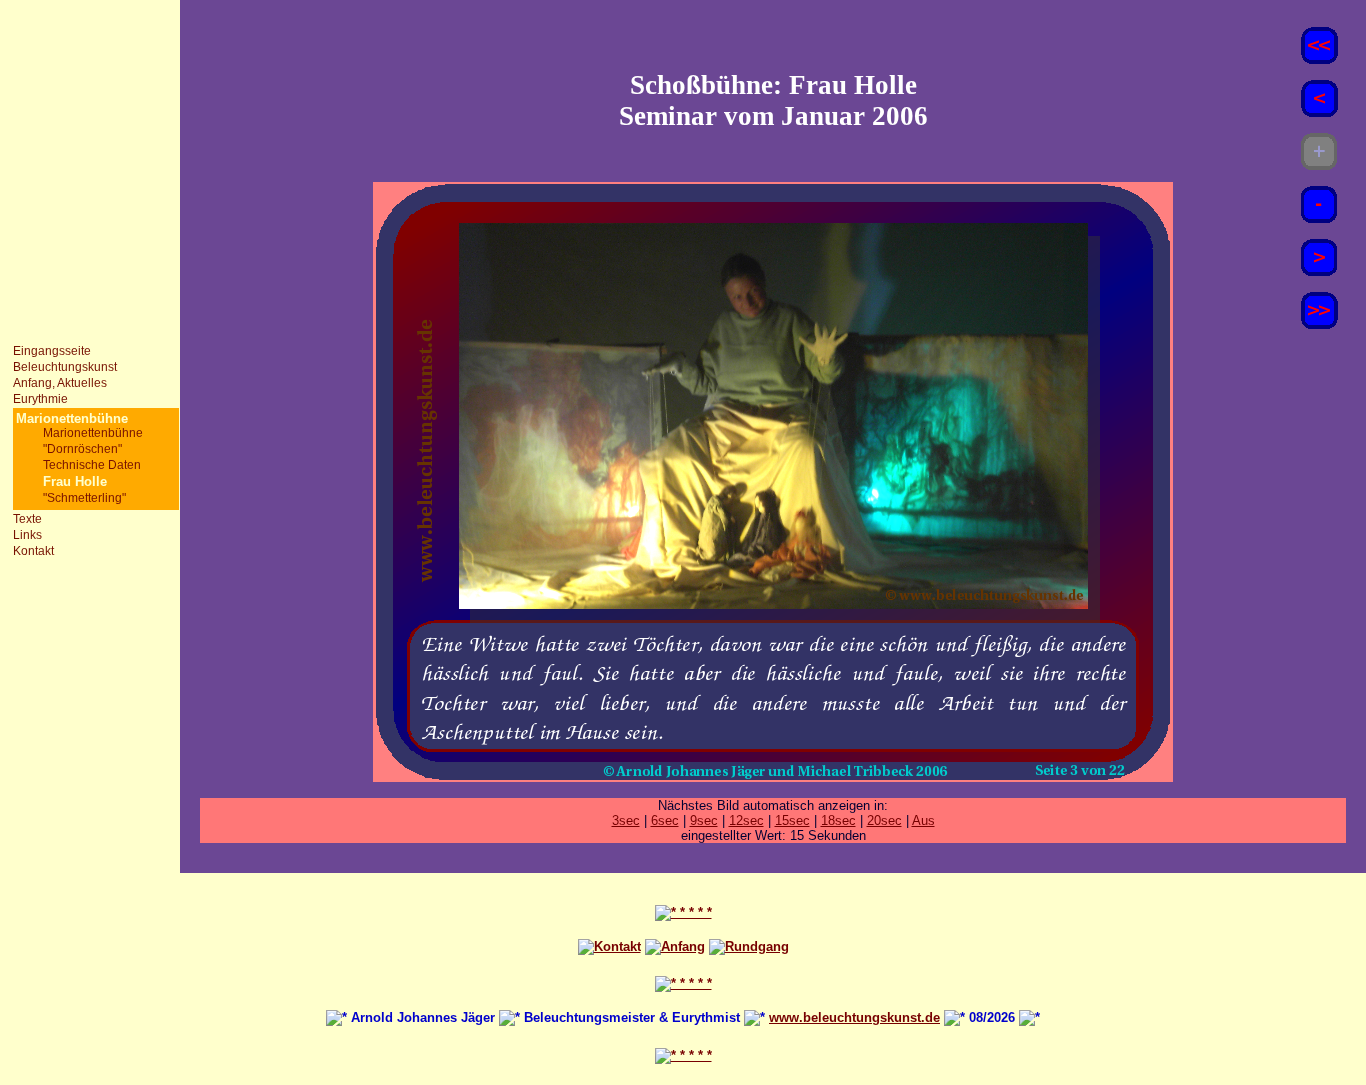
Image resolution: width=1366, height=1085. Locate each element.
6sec (665, 820)
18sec (838, 820)
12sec (746, 820)
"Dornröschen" (82, 449)
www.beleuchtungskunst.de (854, 1017)
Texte (27, 519)
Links (27, 535)
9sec (704, 820)
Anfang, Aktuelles (60, 383)
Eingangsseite (52, 351)
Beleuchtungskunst (65, 367)
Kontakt (33, 551)
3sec (626, 820)
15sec (792, 820)
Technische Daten (92, 465)
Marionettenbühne (93, 433)
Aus (923, 820)
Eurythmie (40, 399)
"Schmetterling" (84, 498)
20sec (884, 820)
